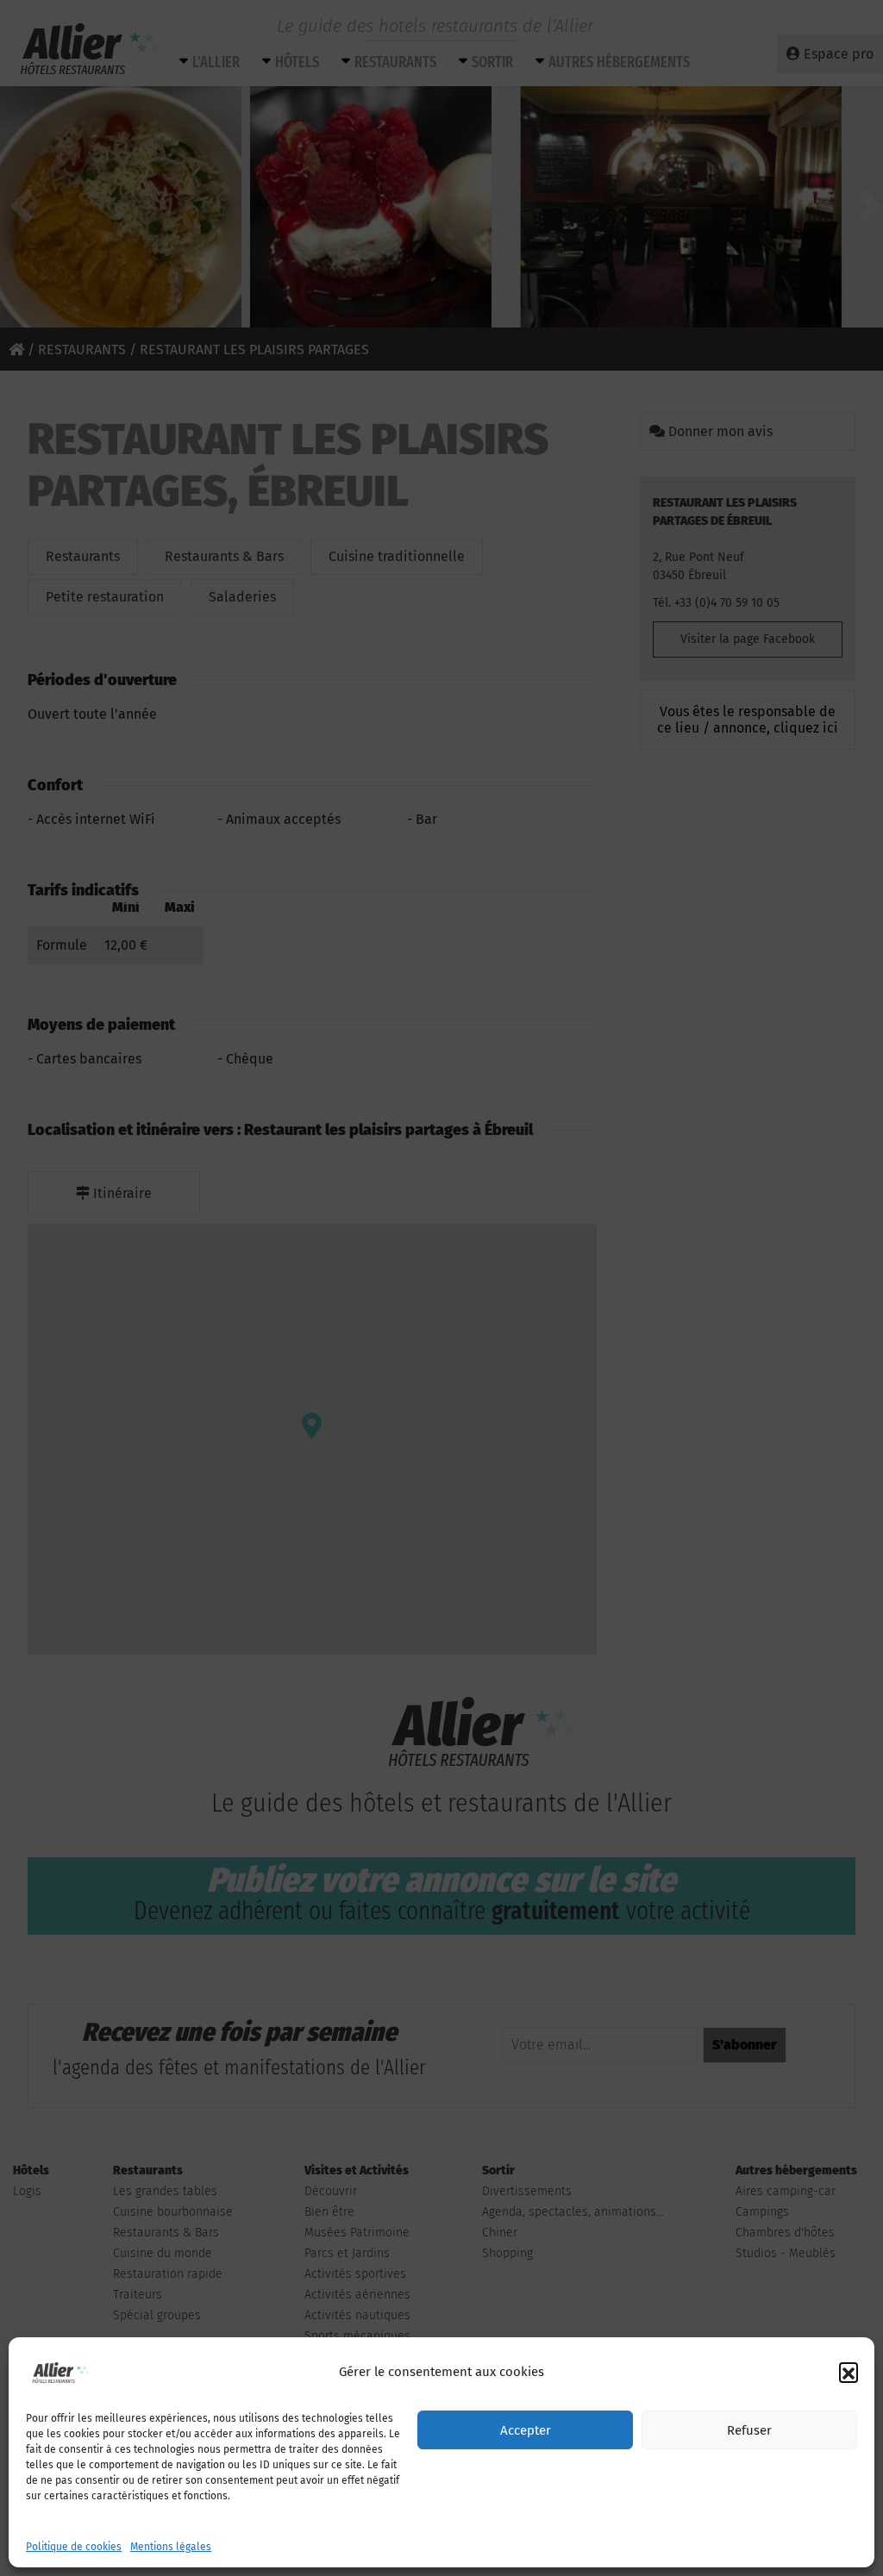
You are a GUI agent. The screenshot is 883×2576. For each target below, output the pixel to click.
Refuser (749, 2430)
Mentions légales (171, 2547)
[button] (849, 2372)
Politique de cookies (74, 2547)
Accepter (526, 2430)
